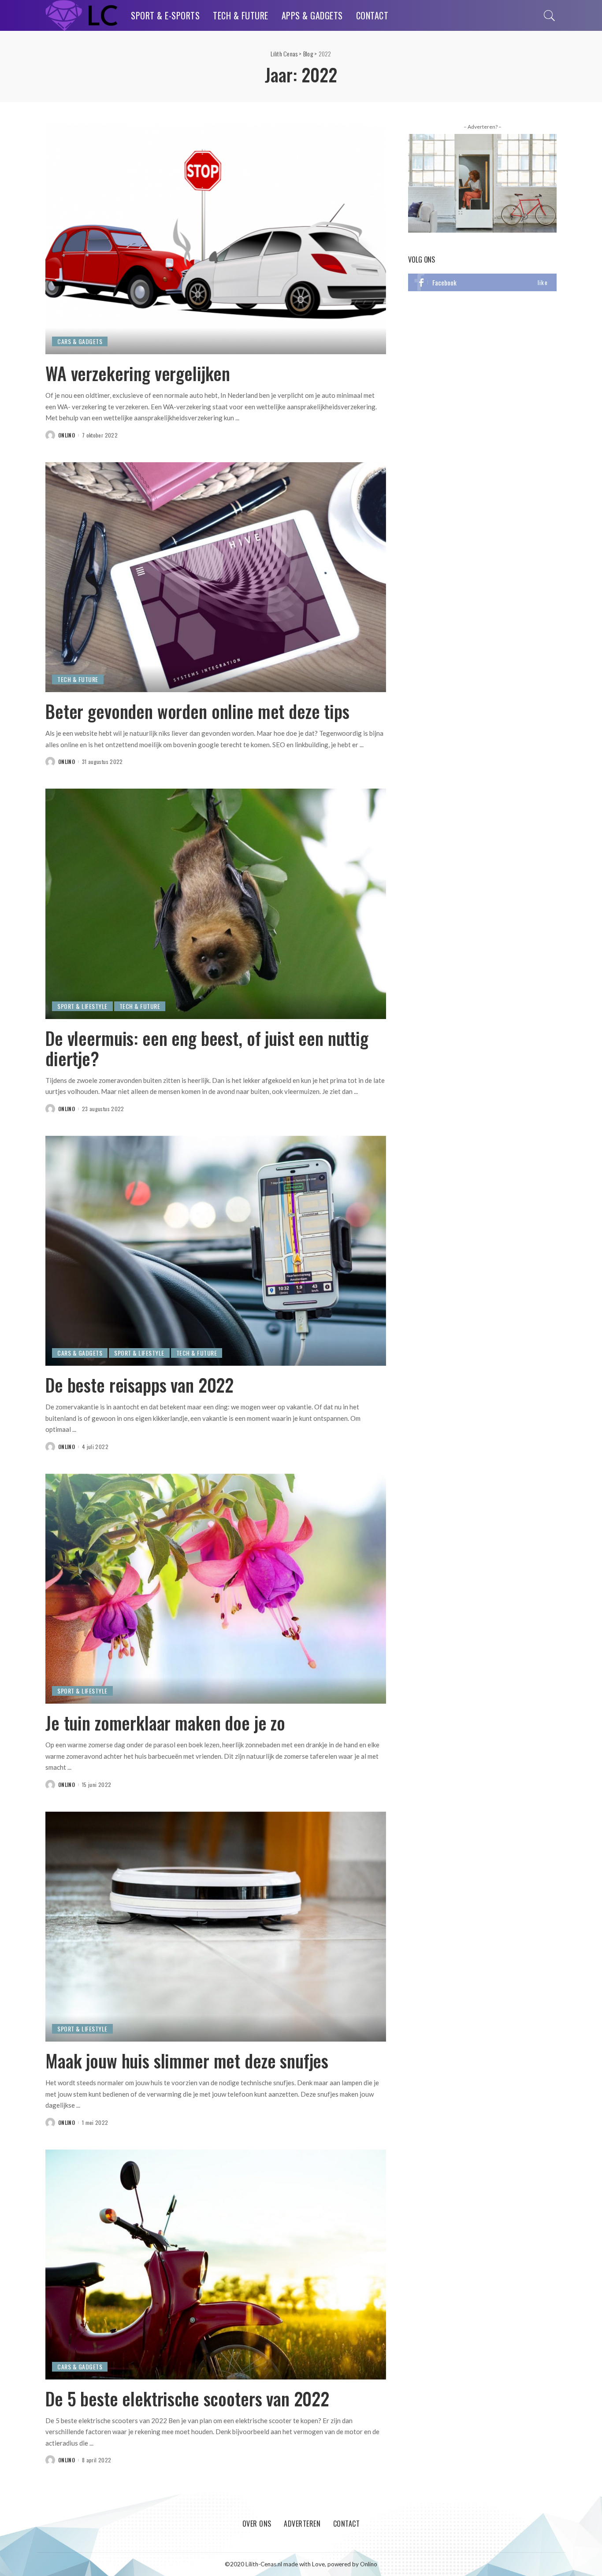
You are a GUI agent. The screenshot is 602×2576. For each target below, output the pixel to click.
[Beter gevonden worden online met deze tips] (216, 576)
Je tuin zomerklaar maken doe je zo (165, 1723)
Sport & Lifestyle (82, 1006)
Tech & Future (78, 679)
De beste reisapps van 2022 (139, 1385)
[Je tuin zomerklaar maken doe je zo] (216, 1588)
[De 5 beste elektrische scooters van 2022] (216, 2263)
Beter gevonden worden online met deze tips (197, 711)
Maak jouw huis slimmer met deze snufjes (187, 2061)
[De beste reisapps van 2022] (216, 1250)
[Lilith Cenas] (82, 15)
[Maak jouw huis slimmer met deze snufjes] (216, 1926)
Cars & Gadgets (80, 341)
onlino (67, 435)
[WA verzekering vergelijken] (216, 238)
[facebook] (482, 282)
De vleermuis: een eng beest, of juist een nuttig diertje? (207, 1048)
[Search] (550, 15)
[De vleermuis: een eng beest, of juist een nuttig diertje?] (216, 903)
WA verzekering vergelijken (138, 373)
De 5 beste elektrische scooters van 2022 (187, 2398)
